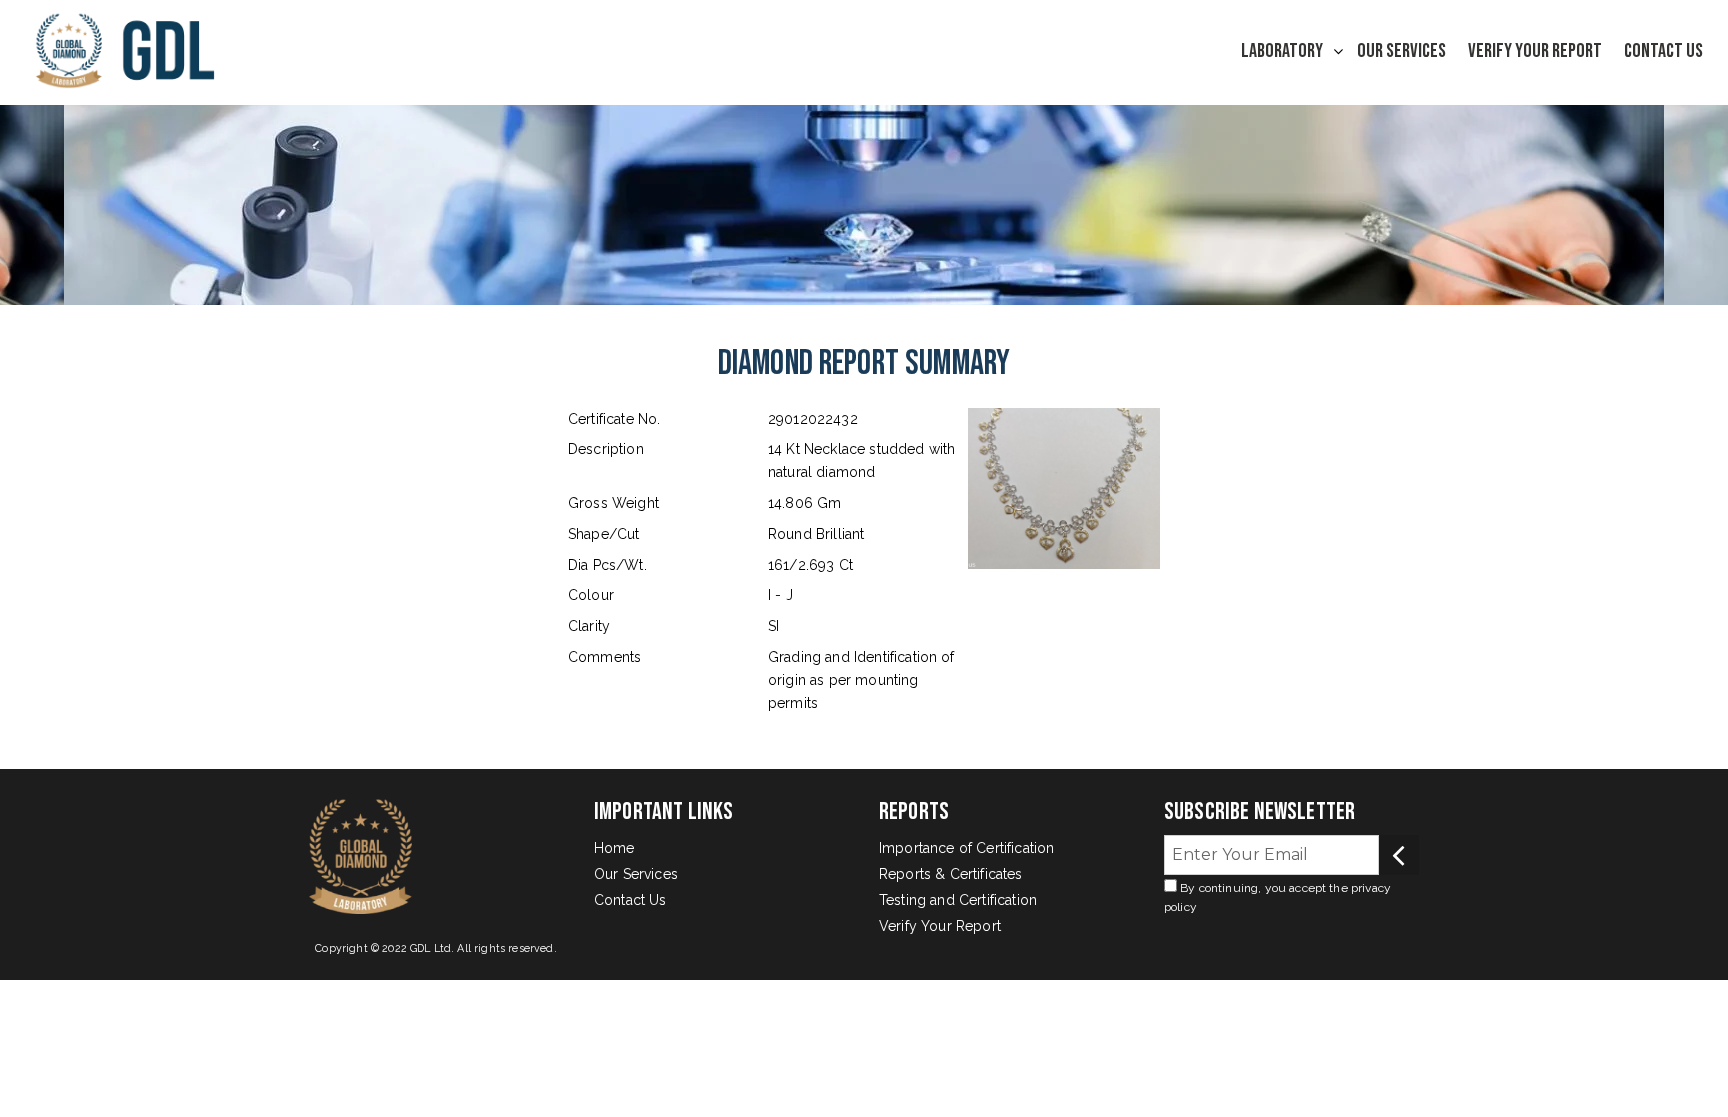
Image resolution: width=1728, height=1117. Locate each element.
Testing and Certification (958, 900)
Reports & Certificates (951, 874)
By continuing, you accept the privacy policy (1277, 898)
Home (614, 848)
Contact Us (1663, 51)
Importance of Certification (966, 848)
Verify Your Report (1535, 51)
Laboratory (1282, 51)
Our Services (1401, 51)
